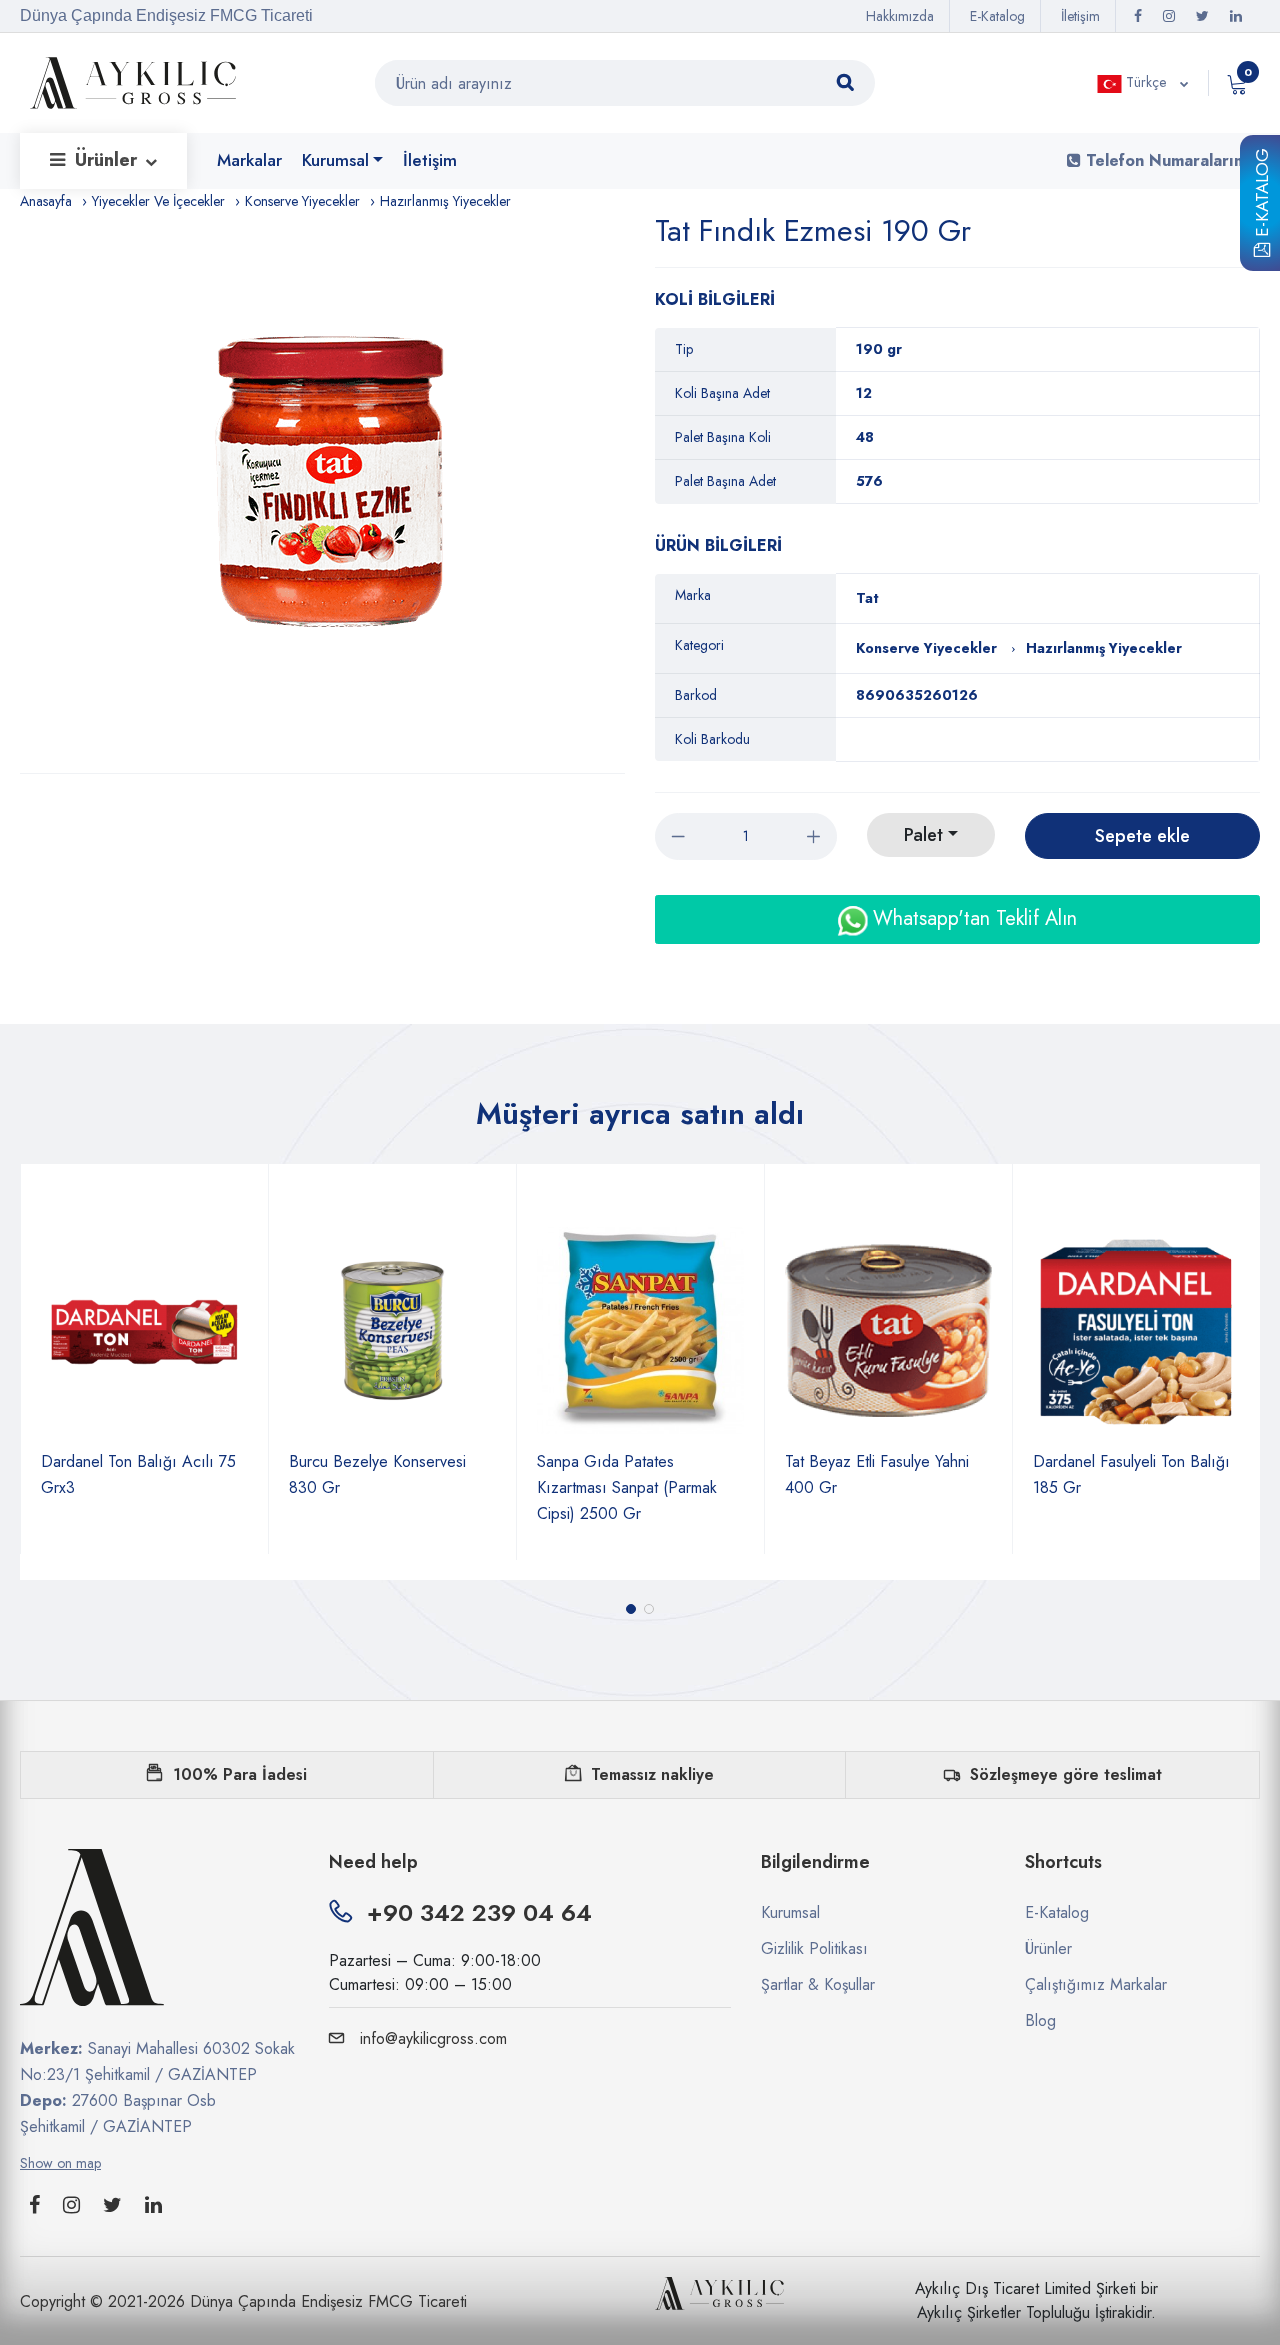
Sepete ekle (1142, 836)
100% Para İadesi (240, 1774)
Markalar (249, 160)
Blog (1040, 2020)
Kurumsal (335, 160)
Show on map (60, 2163)
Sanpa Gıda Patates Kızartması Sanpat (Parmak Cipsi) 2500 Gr (627, 1487)
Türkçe (1146, 82)
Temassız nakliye (652, 1774)
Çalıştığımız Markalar (1096, 1984)
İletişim (1080, 16)
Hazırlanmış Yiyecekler (445, 201)
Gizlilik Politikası (814, 1948)
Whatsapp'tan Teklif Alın (972, 918)
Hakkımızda (900, 16)
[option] (332, 493)
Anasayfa (46, 201)
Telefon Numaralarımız (1170, 160)
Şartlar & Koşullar (818, 1984)
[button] (631, 1609)
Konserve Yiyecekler (302, 201)
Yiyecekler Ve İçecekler (158, 201)
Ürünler (108, 160)
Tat (867, 598)
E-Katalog (1262, 196)
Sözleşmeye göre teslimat (1066, 1774)
